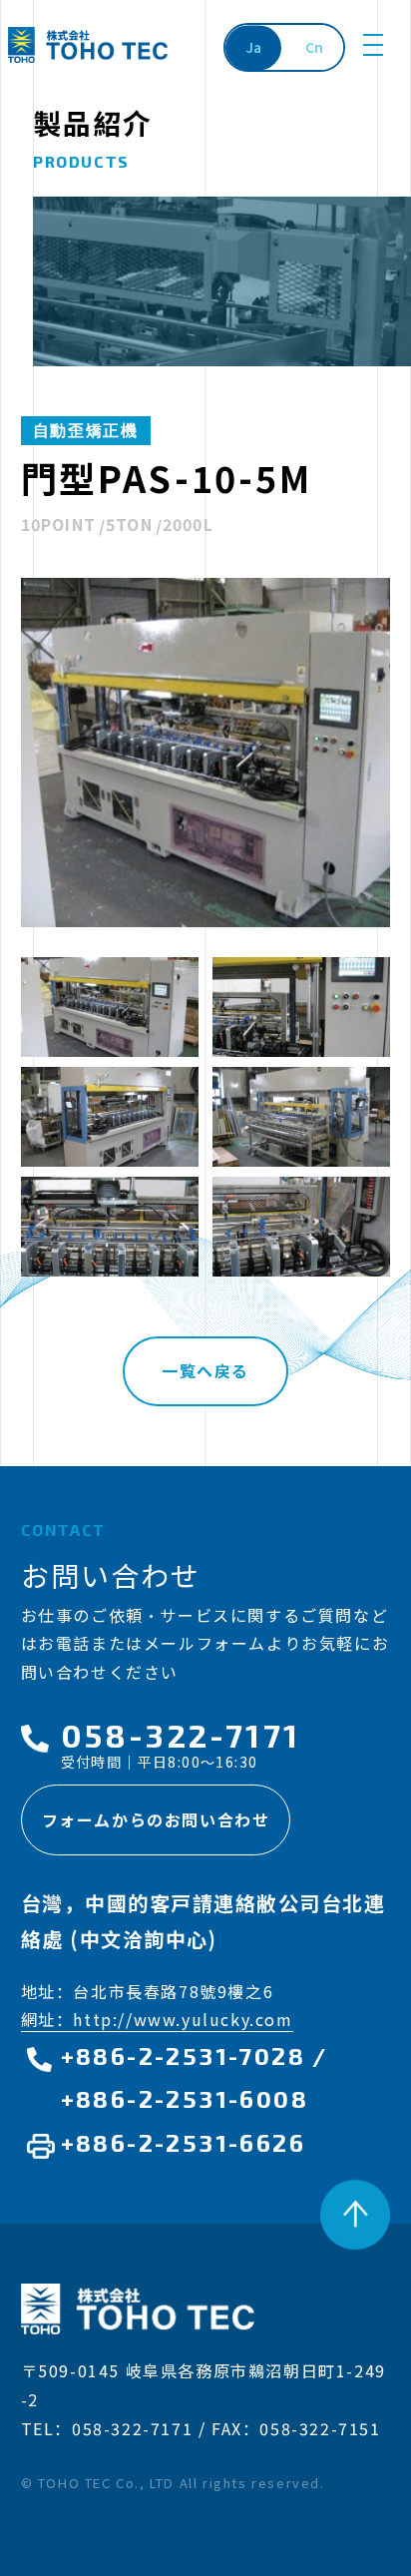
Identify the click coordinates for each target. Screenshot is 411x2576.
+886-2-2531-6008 (185, 2098)
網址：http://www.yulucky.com (157, 2019)
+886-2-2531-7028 (183, 2056)
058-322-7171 (181, 1735)
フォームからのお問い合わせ (156, 1819)
